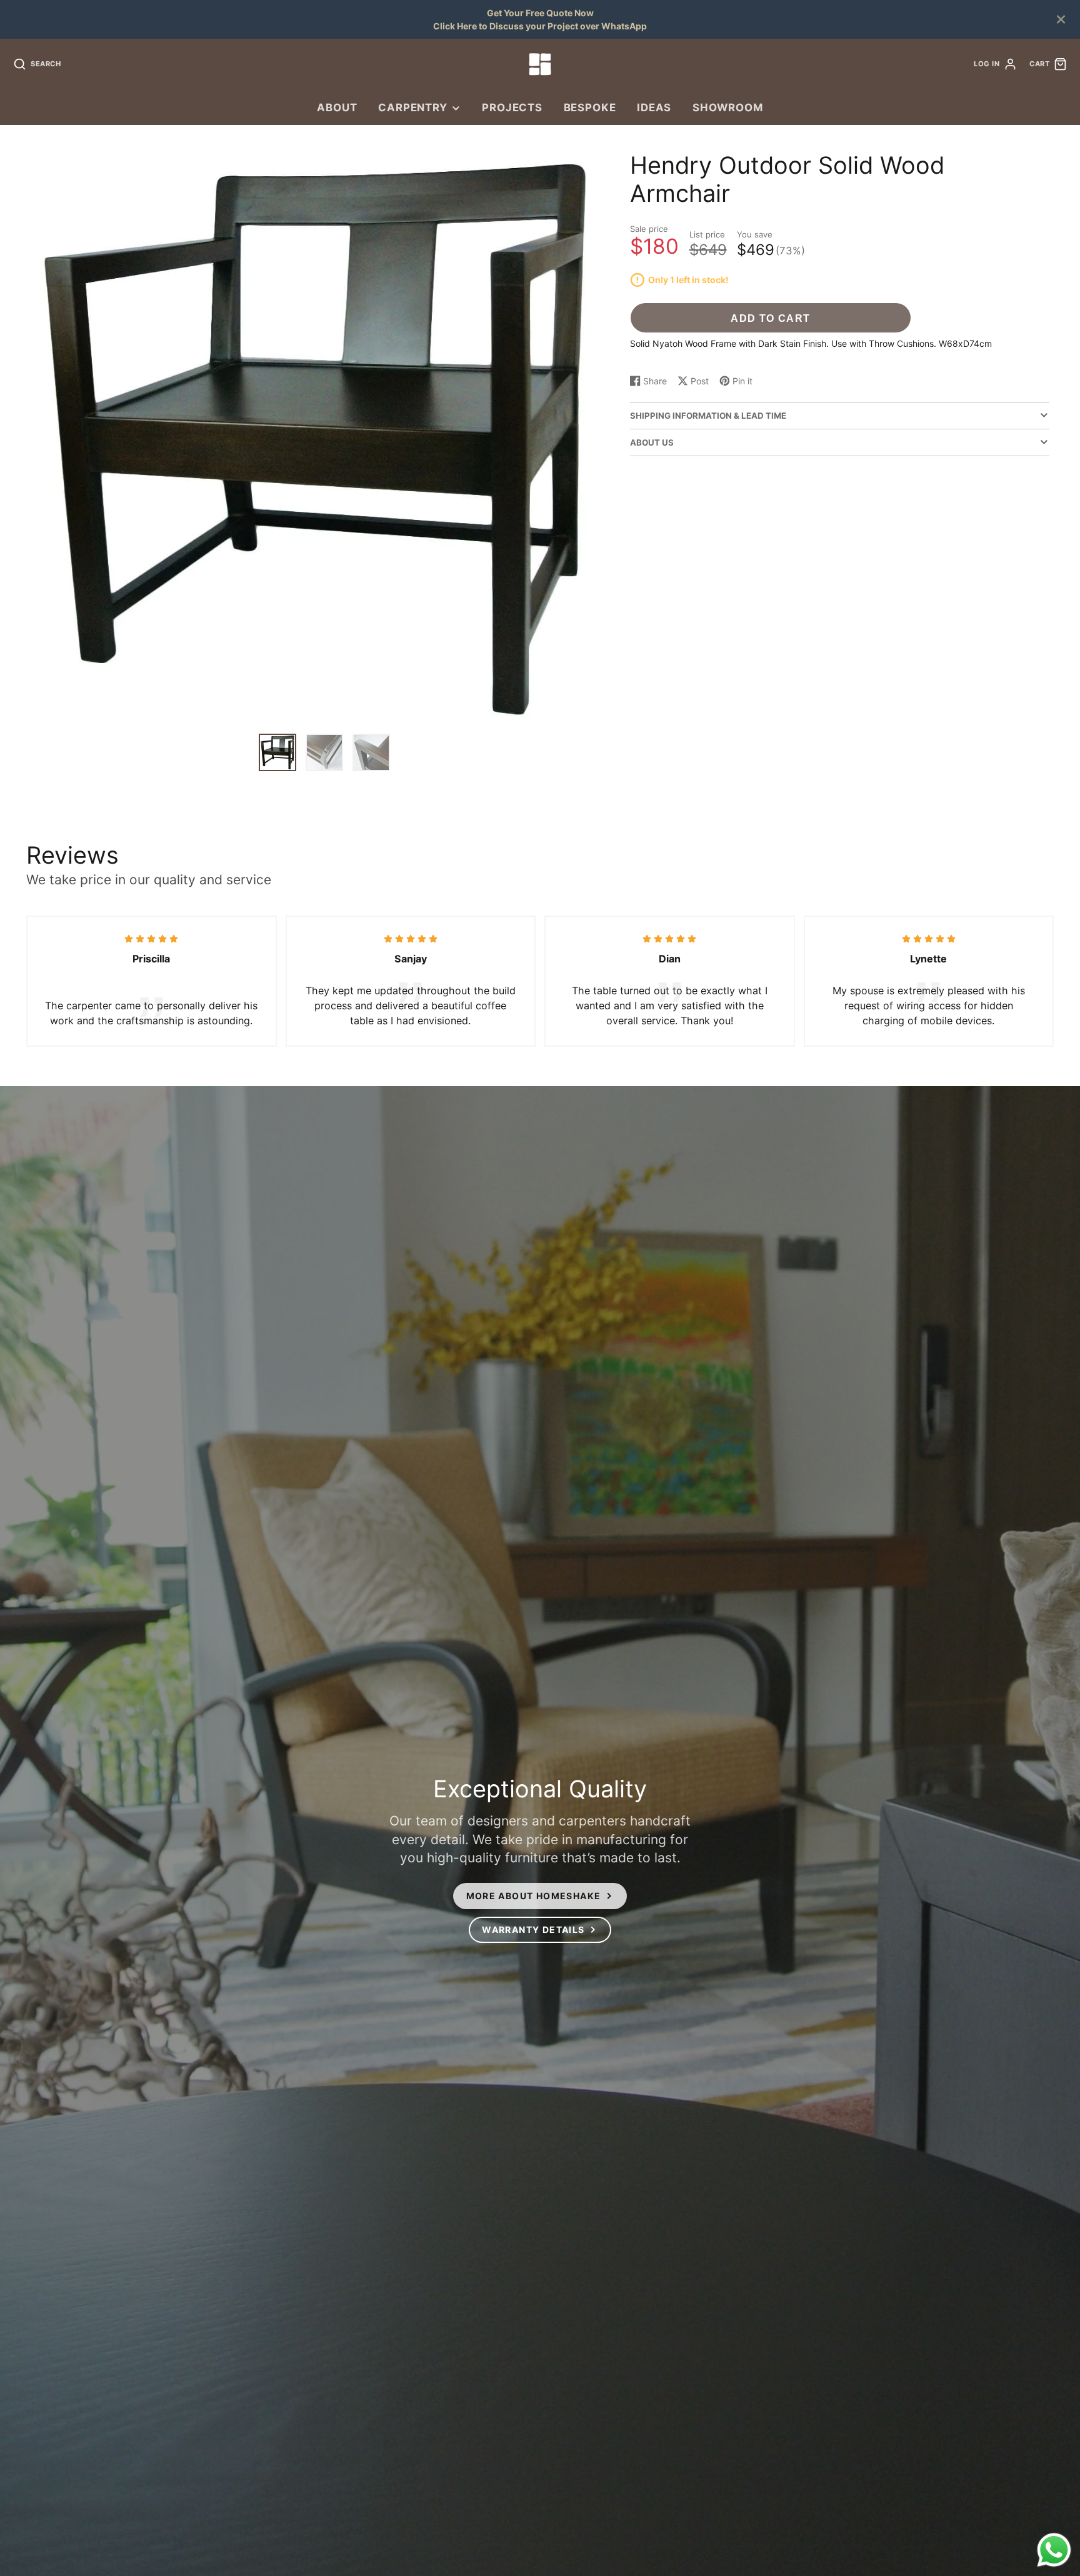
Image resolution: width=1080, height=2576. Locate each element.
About (337, 107)
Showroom (728, 107)
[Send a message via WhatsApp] (1054, 2550)
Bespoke (590, 107)
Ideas (654, 107)
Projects (512, 107)
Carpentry (413, 107)
